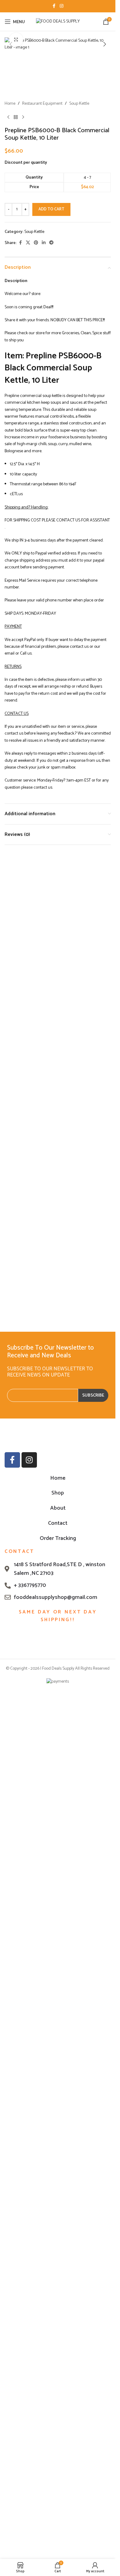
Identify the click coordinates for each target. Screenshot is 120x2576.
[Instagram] (29, 1908)
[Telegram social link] (51, 666)
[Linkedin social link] (44, 666)
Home (10, 527)
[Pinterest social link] (36, 666)
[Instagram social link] (62, 6)
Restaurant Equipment (42, 527)
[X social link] (28, 666)
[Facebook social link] (54, 6)
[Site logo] (58, 21)
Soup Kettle (79, 527)
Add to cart (51, 633)
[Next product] (23, 541)
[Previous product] (8, 541)
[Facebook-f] (12, 1908)
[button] (11, 44)
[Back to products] (16, 541)
